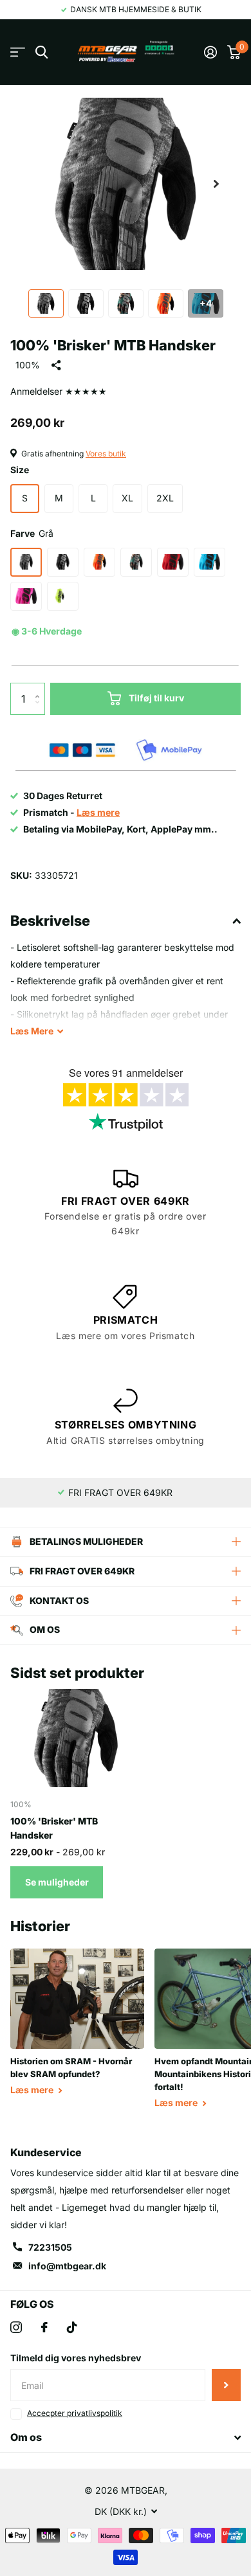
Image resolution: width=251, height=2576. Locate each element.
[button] (216, 184)
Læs (32, 1031)
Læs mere (33, 2090)
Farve (32, 533)
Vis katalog (18, 52)
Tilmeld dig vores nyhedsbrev (76, 2358)
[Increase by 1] (40, 688)
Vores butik (106, 454)
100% (28, 365)
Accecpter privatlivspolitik (75, 2413)
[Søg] (42, 52)
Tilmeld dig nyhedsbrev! (226, 2385)
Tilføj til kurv (156, 698)
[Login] (210, 52)
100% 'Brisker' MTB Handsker (54, 1828)
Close (126, 2438)
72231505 (50, 2247)
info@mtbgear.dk (67, 2266)
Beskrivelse (50, 921)
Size (20, 470)
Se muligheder (57, 1882)
